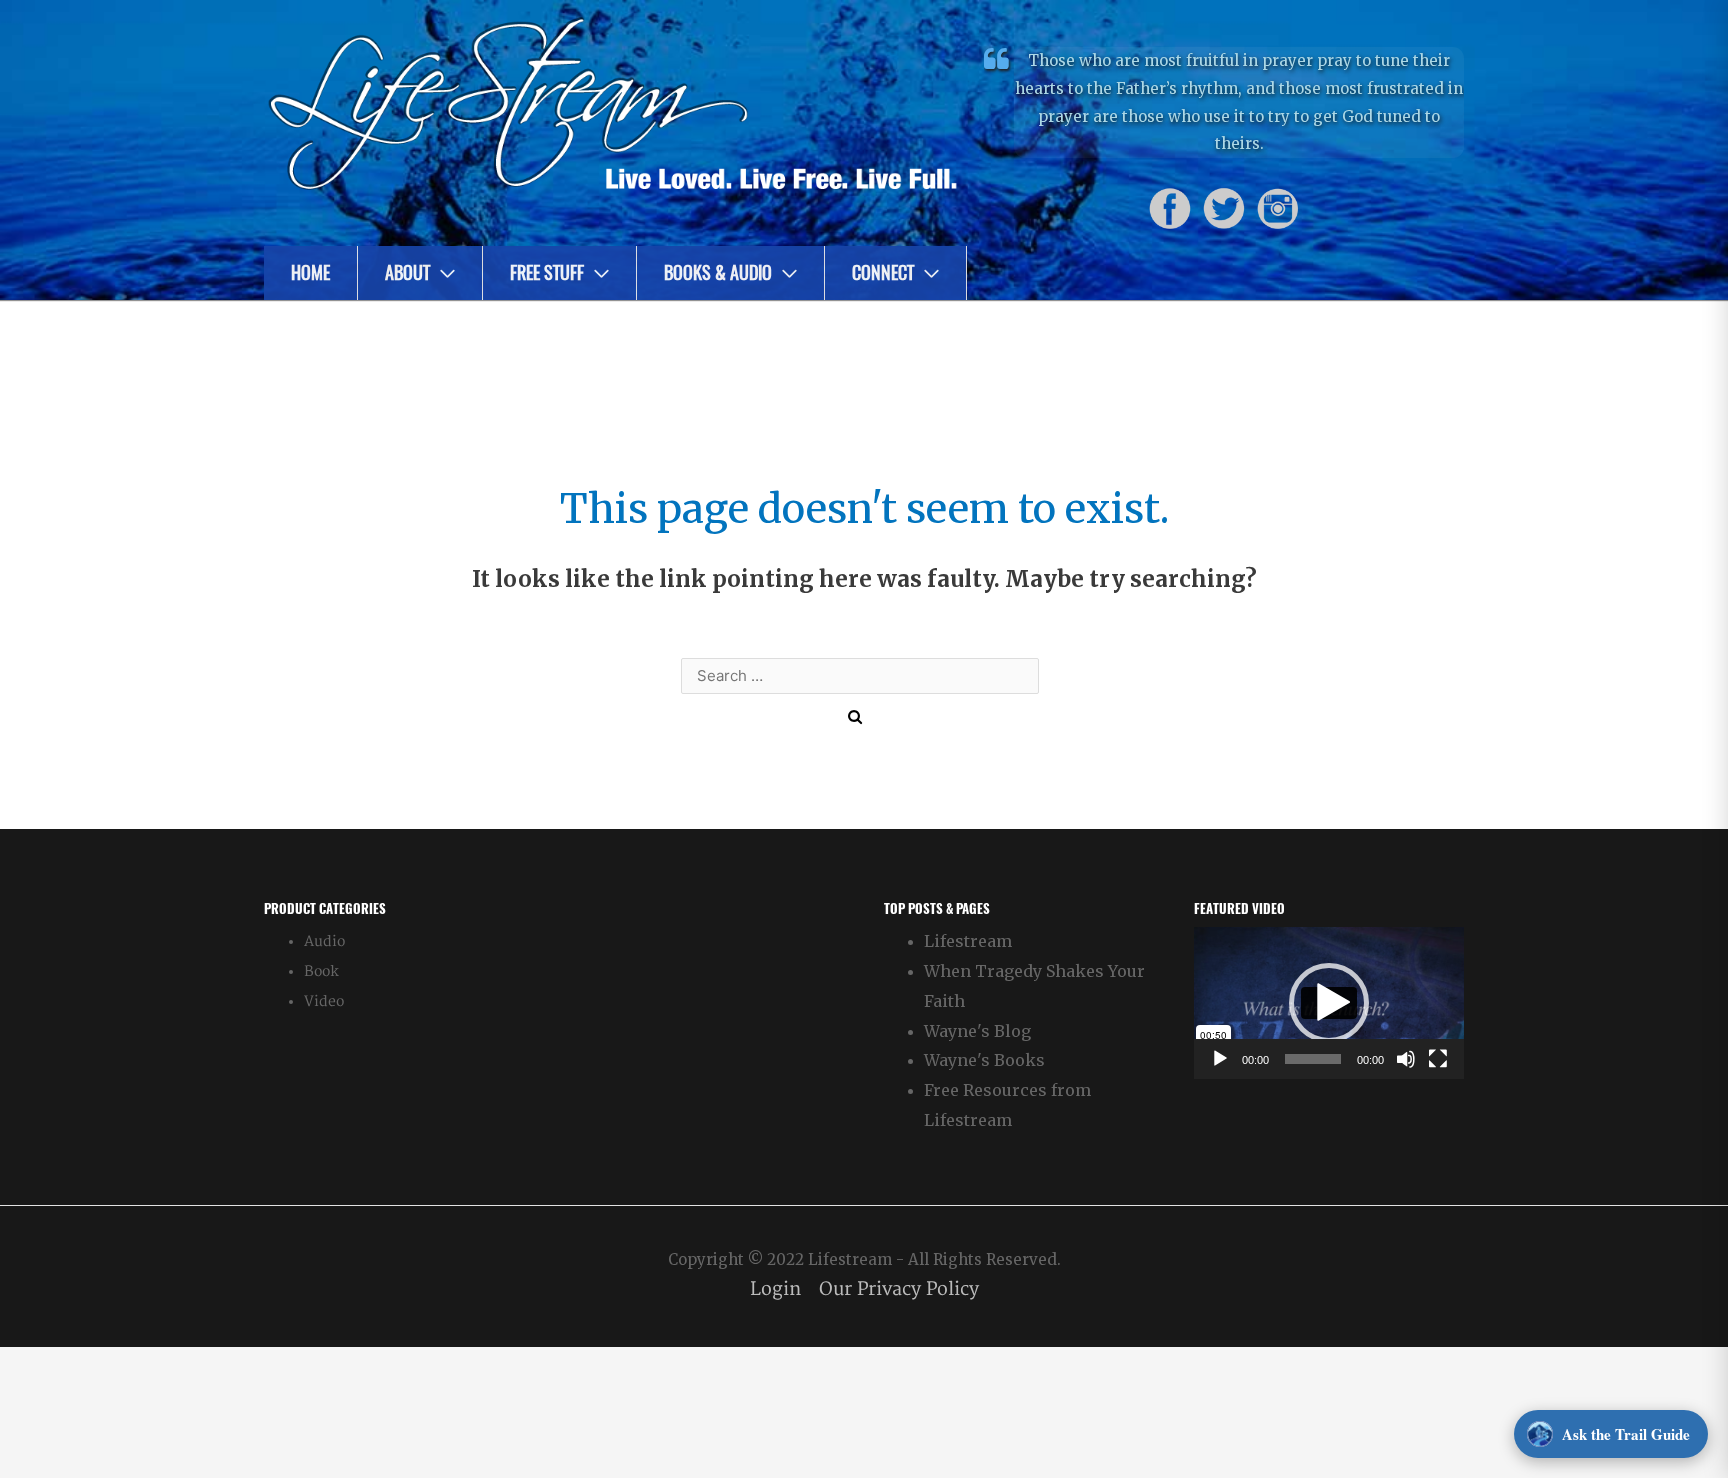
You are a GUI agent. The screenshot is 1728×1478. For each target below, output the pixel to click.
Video (324, 1001)
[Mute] (1406, 1059)
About (407, 272)
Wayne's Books (984, 1060)
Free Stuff (547, 272)
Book (321, 971)
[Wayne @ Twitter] (1224, 208)
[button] (1329, 1003)
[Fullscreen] (1438, 1059)
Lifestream (968, 941)
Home (310, 272)
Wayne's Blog (977, 1031)
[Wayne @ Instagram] (1278, 208)
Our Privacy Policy (899, 1289)
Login (775, 1289)
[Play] (1220, 1059)
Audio (324, 941)
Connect (883, 272)
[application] (1329, 1003)
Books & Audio (718, 272)
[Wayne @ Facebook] (1170, 208)
